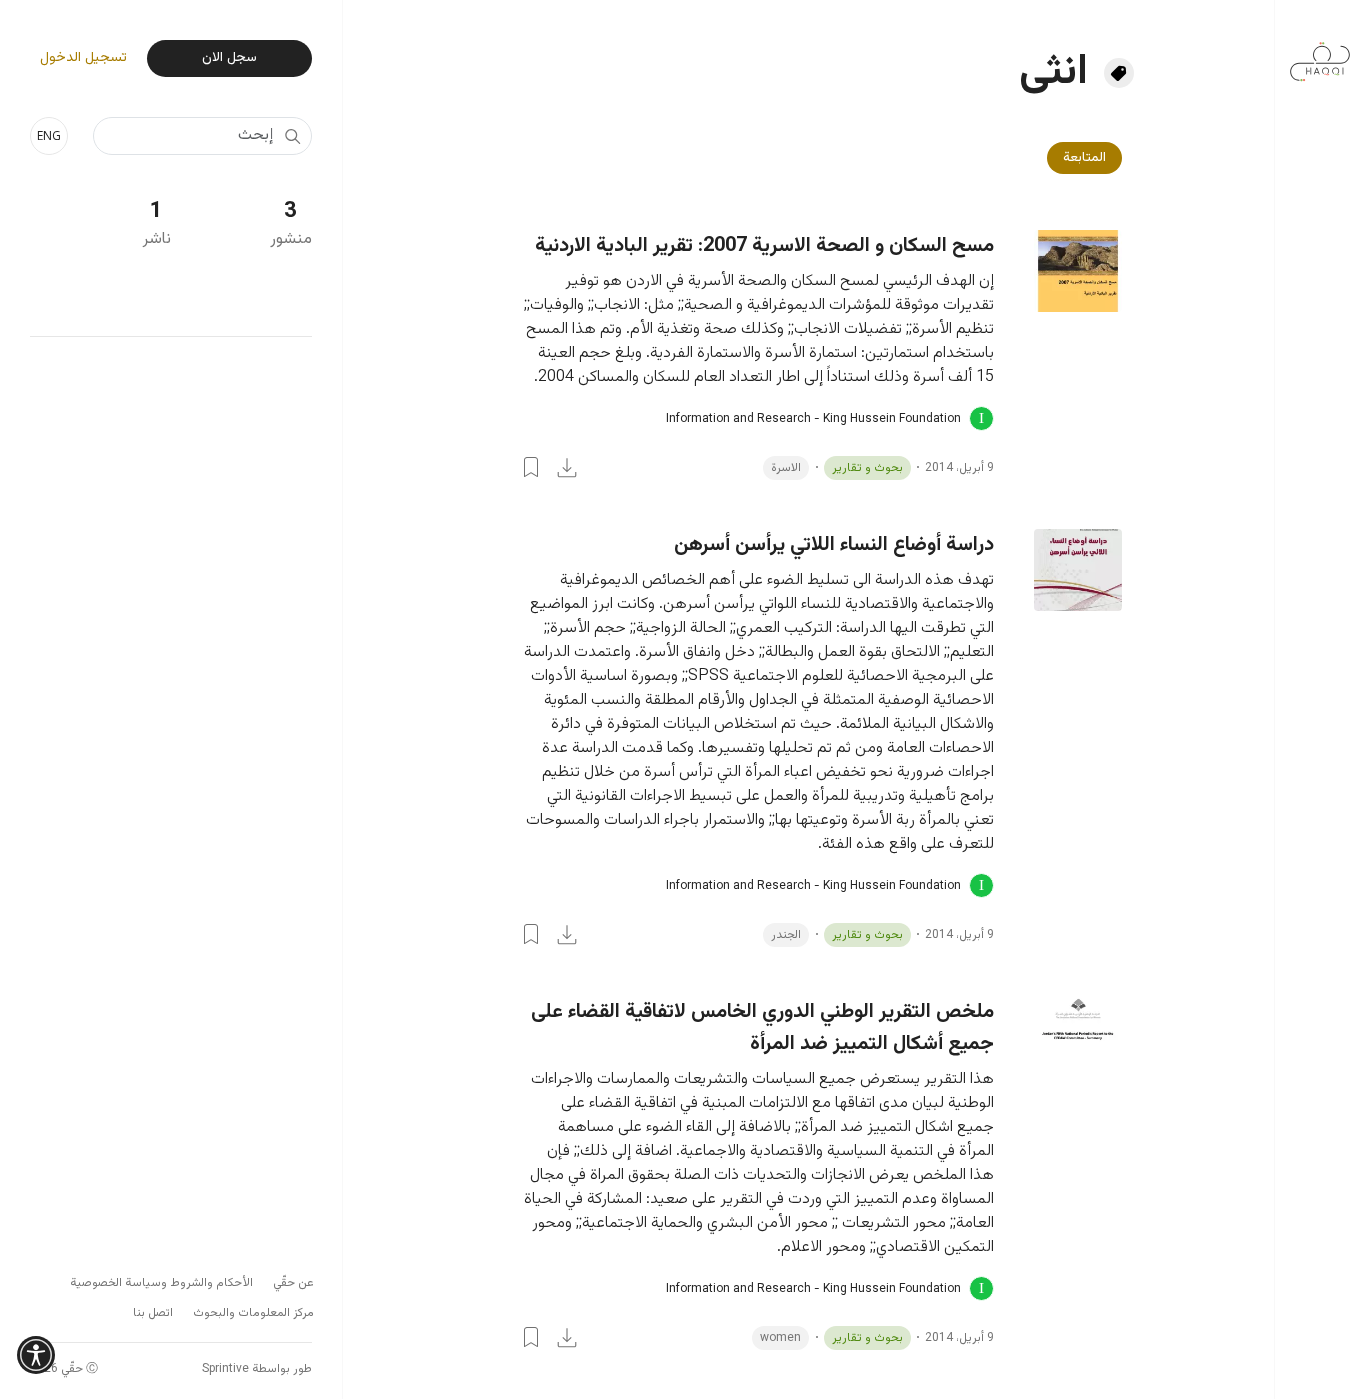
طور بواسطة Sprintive (257, 1369)
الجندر (786, 935)
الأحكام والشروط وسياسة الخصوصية (161, 1283)
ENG (49, 135)
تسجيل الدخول (83, 58)
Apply (292, 136)
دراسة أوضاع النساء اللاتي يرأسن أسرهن (834, 545)
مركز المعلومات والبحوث (253, 1313)
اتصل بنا (153, 1313)
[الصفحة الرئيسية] (1320, 51)
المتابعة (1084, 158)
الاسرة (786, 468)
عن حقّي (293, 1283)
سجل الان (229, 58)
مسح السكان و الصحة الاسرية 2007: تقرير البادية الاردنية (764, 246)
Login (531, 467)
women (780, 1338)
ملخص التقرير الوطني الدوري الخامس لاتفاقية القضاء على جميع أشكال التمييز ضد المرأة (762, 1028)
